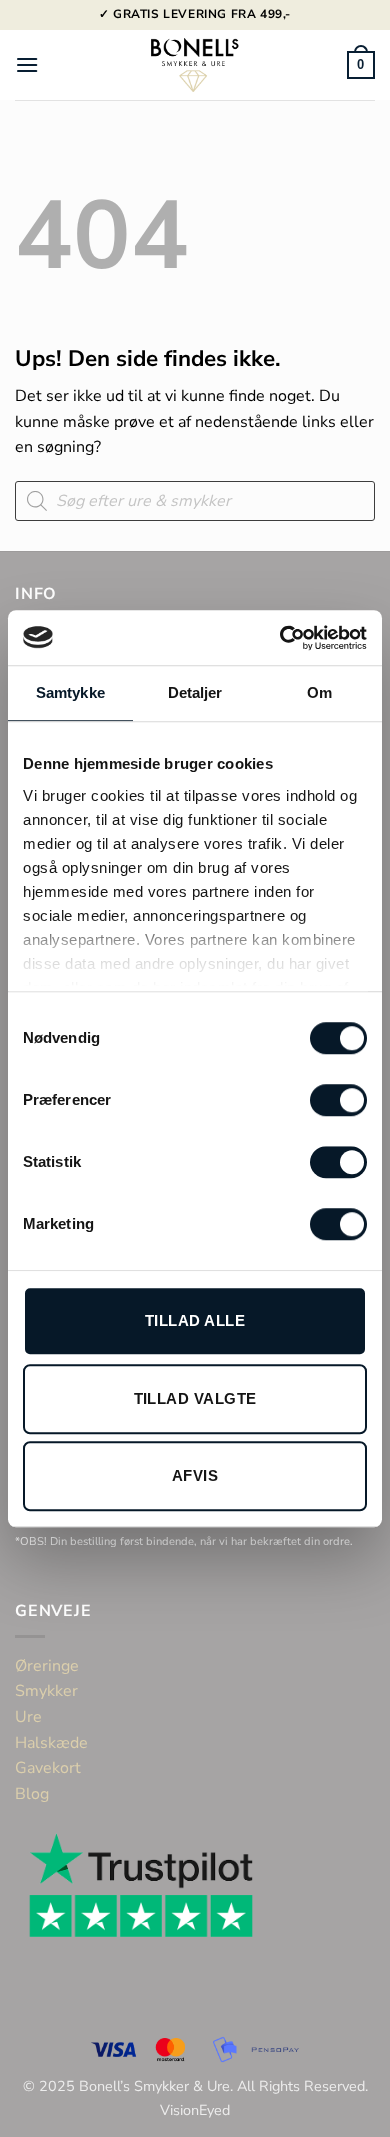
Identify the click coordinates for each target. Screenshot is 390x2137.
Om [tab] (319, 692)
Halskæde (51, 1743)
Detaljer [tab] (195, 692)
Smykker (46, 1691)
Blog (32, 1794)
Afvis (195, 1475)
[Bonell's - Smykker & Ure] (195, 65)
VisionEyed (195, 2110)
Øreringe (47, 1666)
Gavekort (48, 1768)
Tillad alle (195, 1320)
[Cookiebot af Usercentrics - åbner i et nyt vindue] (280, 638)
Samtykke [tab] (70, 692)
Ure (28, 1717)
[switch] (338, 1100)
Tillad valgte (195, 1398)
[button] (27, 64)
